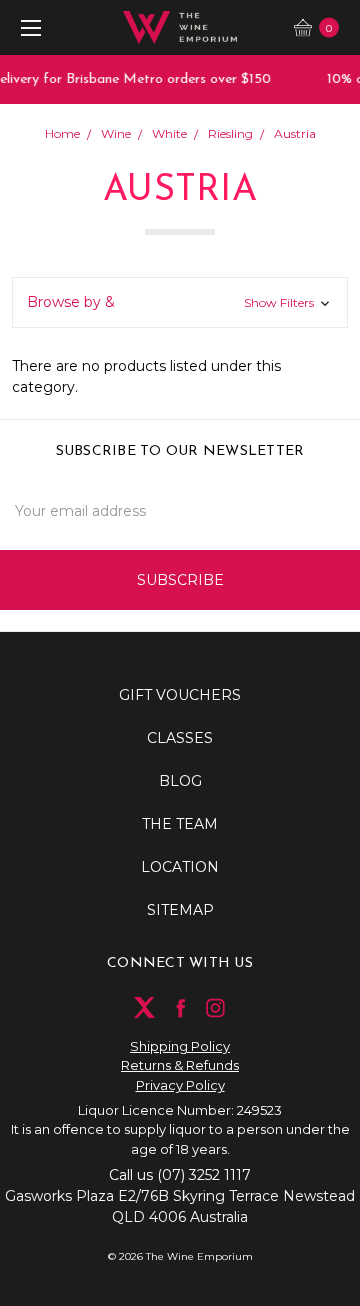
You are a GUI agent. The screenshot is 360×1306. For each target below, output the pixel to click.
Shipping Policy (180, 1046)
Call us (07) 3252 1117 (180, 1175)
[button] (180, 302)
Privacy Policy (180, 1085)
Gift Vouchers (180, 695)
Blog (180, 781)
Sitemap (180, 910)
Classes (180, 738)
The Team (180, 824)
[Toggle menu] (27, 27)
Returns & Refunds (180, 1065)
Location (180, 867)
